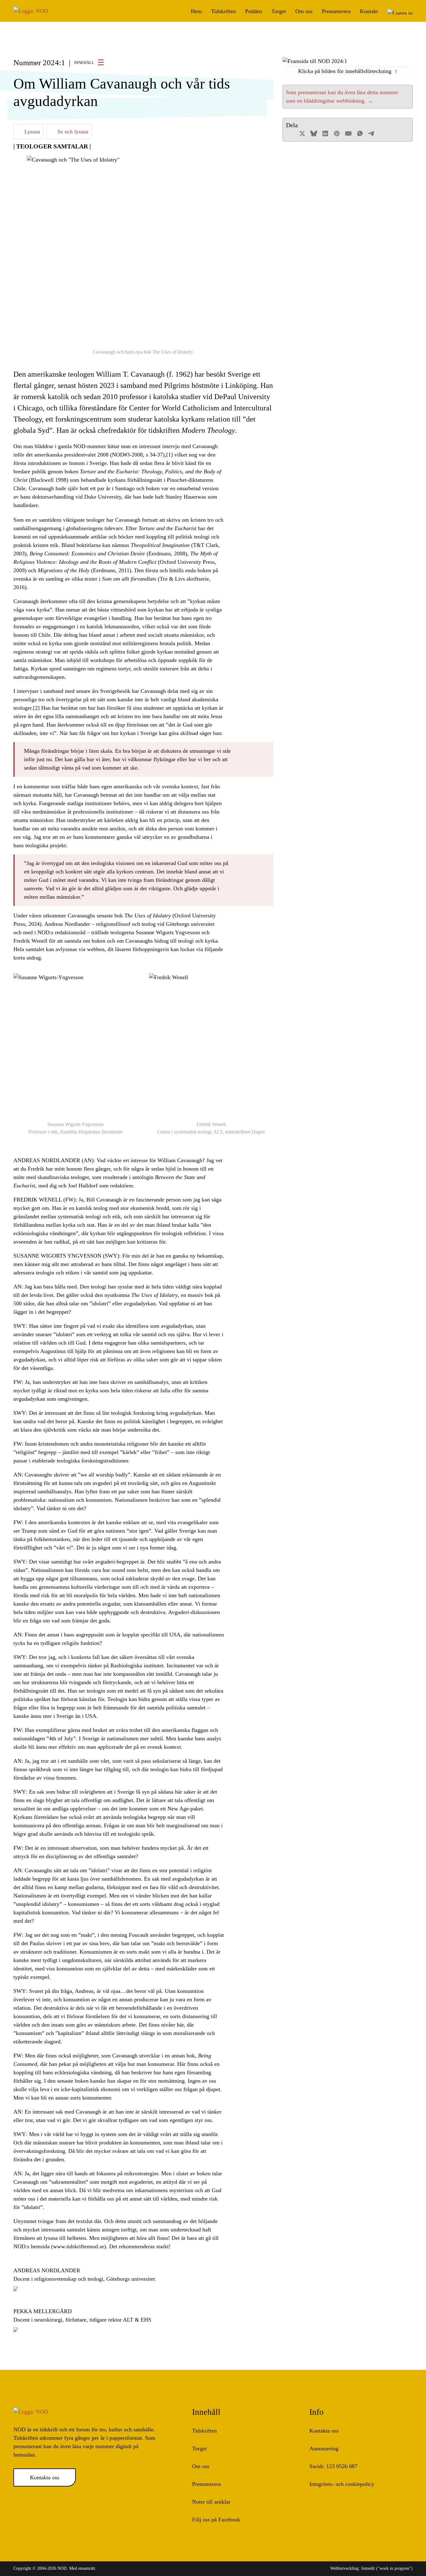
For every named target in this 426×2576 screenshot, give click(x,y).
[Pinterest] (337, 133)
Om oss (304, 11)
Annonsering (324, 2448)
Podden (254, 11)
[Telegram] (371, 133)
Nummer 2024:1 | (54, 63)
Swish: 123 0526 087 (333, 2466)
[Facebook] (291, 133)
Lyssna (31, 132)
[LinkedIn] (325, 133)
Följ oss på (216, 2520)
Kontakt (369, 11)
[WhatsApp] (360, 133)
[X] (302, 133)
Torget (279, 11)
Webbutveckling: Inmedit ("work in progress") (371, 2568)
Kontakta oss (45, 2477)
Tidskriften (223, 11)
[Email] (348, 133)
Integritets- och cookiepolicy (342, 2484)
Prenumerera (336, 11)
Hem (196, 11)
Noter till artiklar (211, 2502)
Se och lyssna (72, 132)
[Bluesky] (314, 133)
